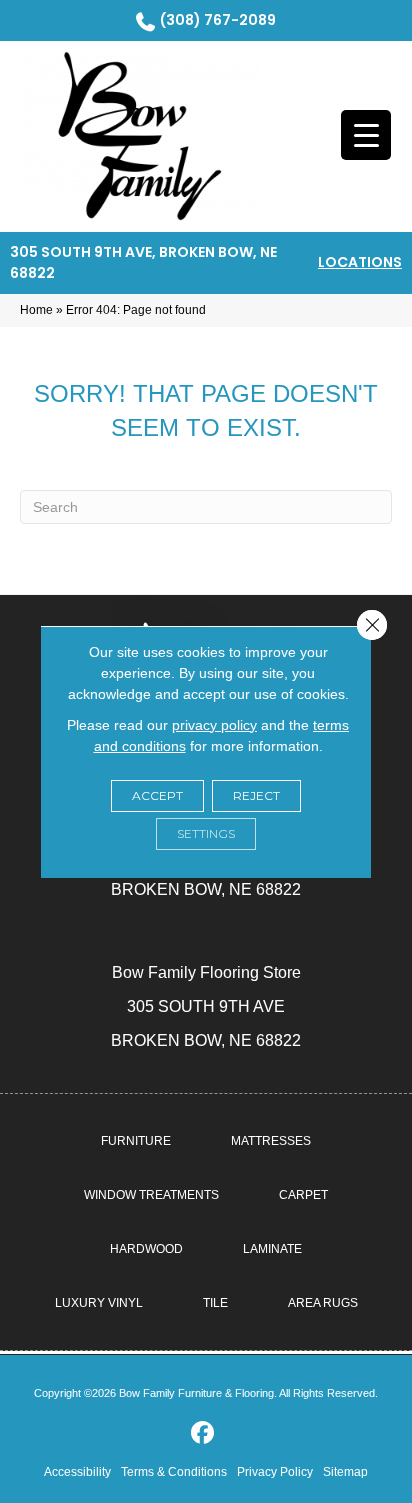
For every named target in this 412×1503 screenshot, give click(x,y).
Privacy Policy (275, 1472)
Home (36, 310)
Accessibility (77, 1472)
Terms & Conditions (174, 1472)
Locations (360, 262)
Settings (206, 833)
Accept (157, 795)
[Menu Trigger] (366, 135)
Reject (256, 795)
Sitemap (345, 1472)
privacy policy (214, 725)
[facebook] (203, 1433)
